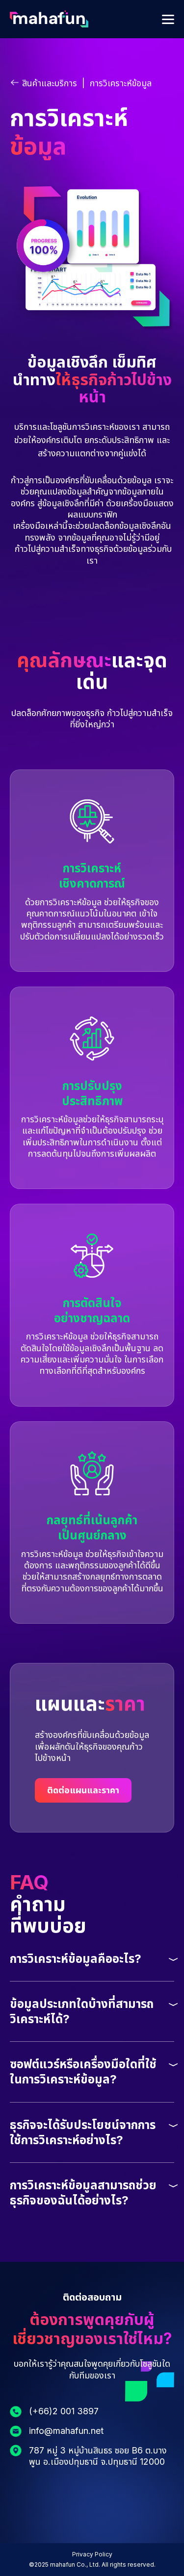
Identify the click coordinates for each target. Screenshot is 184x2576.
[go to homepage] (49, 24)
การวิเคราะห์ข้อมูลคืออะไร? (76, 1959)
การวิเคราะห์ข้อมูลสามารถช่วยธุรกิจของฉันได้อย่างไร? (83, 2193)
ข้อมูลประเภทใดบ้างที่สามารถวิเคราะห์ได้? (82, 2011)
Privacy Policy (92, 2554)
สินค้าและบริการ (50, 83)
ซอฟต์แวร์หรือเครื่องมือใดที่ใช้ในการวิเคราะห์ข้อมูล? (83, 2072)
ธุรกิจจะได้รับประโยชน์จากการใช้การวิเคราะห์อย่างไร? (83, 2132)
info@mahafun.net (66, 2431)
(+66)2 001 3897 (64, 2411)
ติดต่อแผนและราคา (83, 1790)
